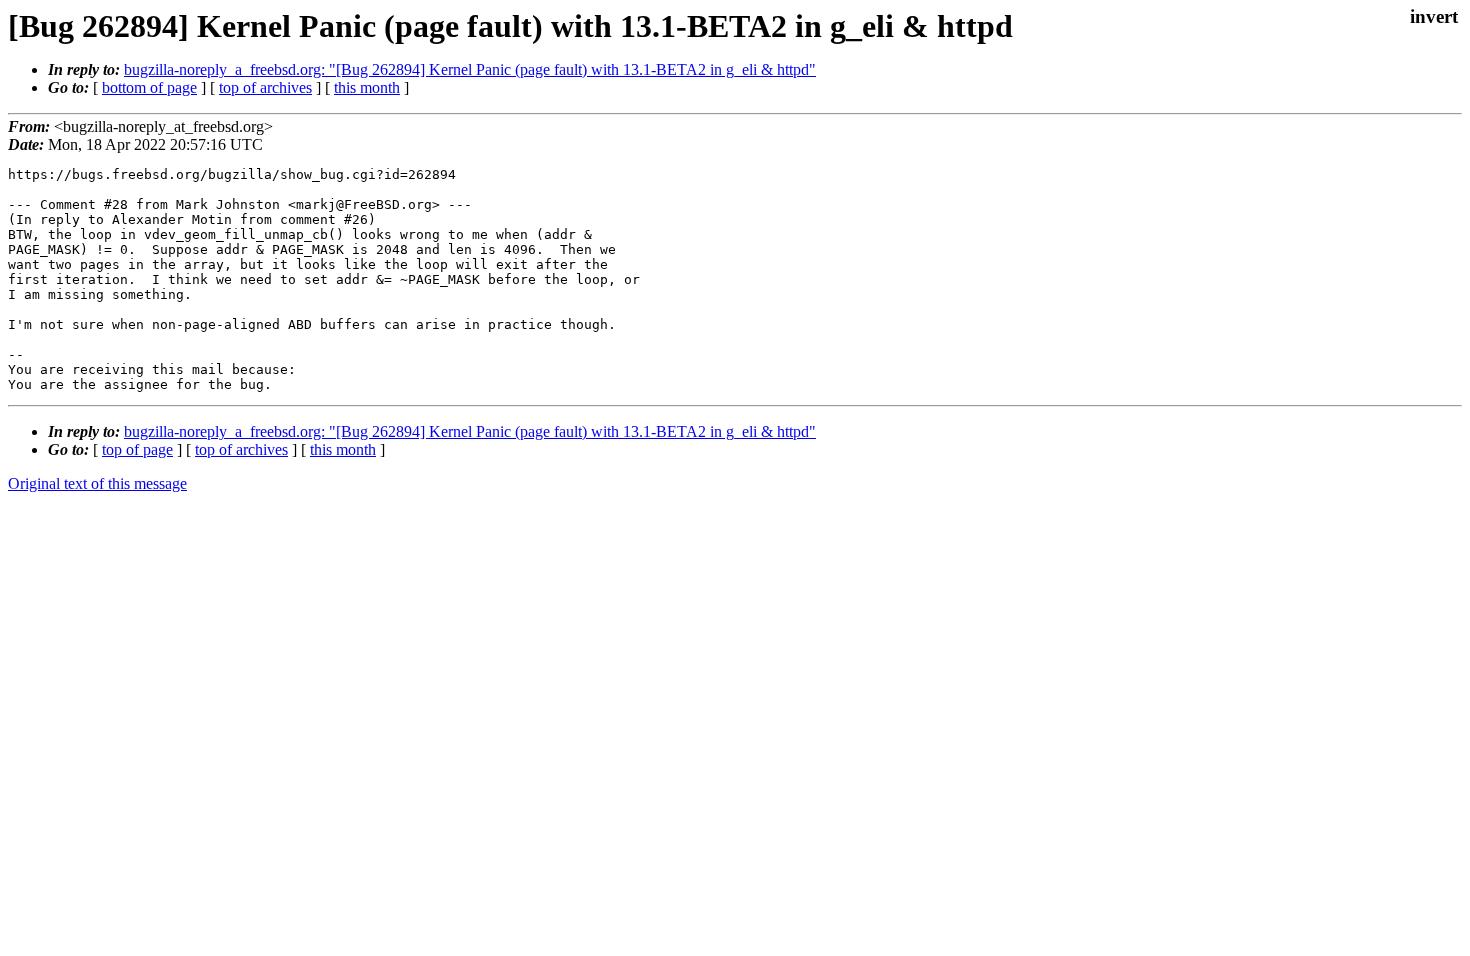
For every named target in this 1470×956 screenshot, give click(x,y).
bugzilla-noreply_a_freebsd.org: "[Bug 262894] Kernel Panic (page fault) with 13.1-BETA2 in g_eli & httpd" (470, 69)
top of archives (265, 87)
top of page (137, 449)
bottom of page (149, 87)
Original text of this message (97, 483)
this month (367, 87)
